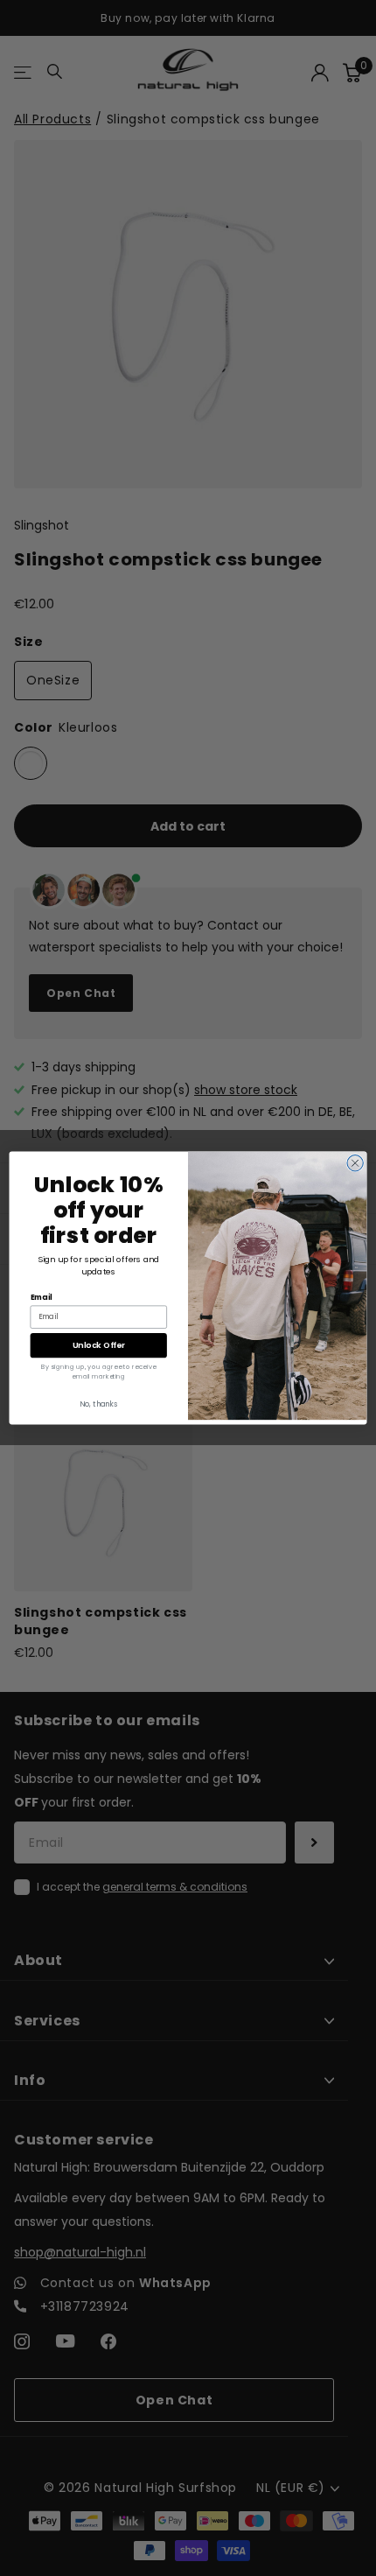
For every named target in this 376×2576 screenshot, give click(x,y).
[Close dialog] (355, 1163)
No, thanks (98, 1404)
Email (42, 1297)
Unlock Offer (98, 1345)
